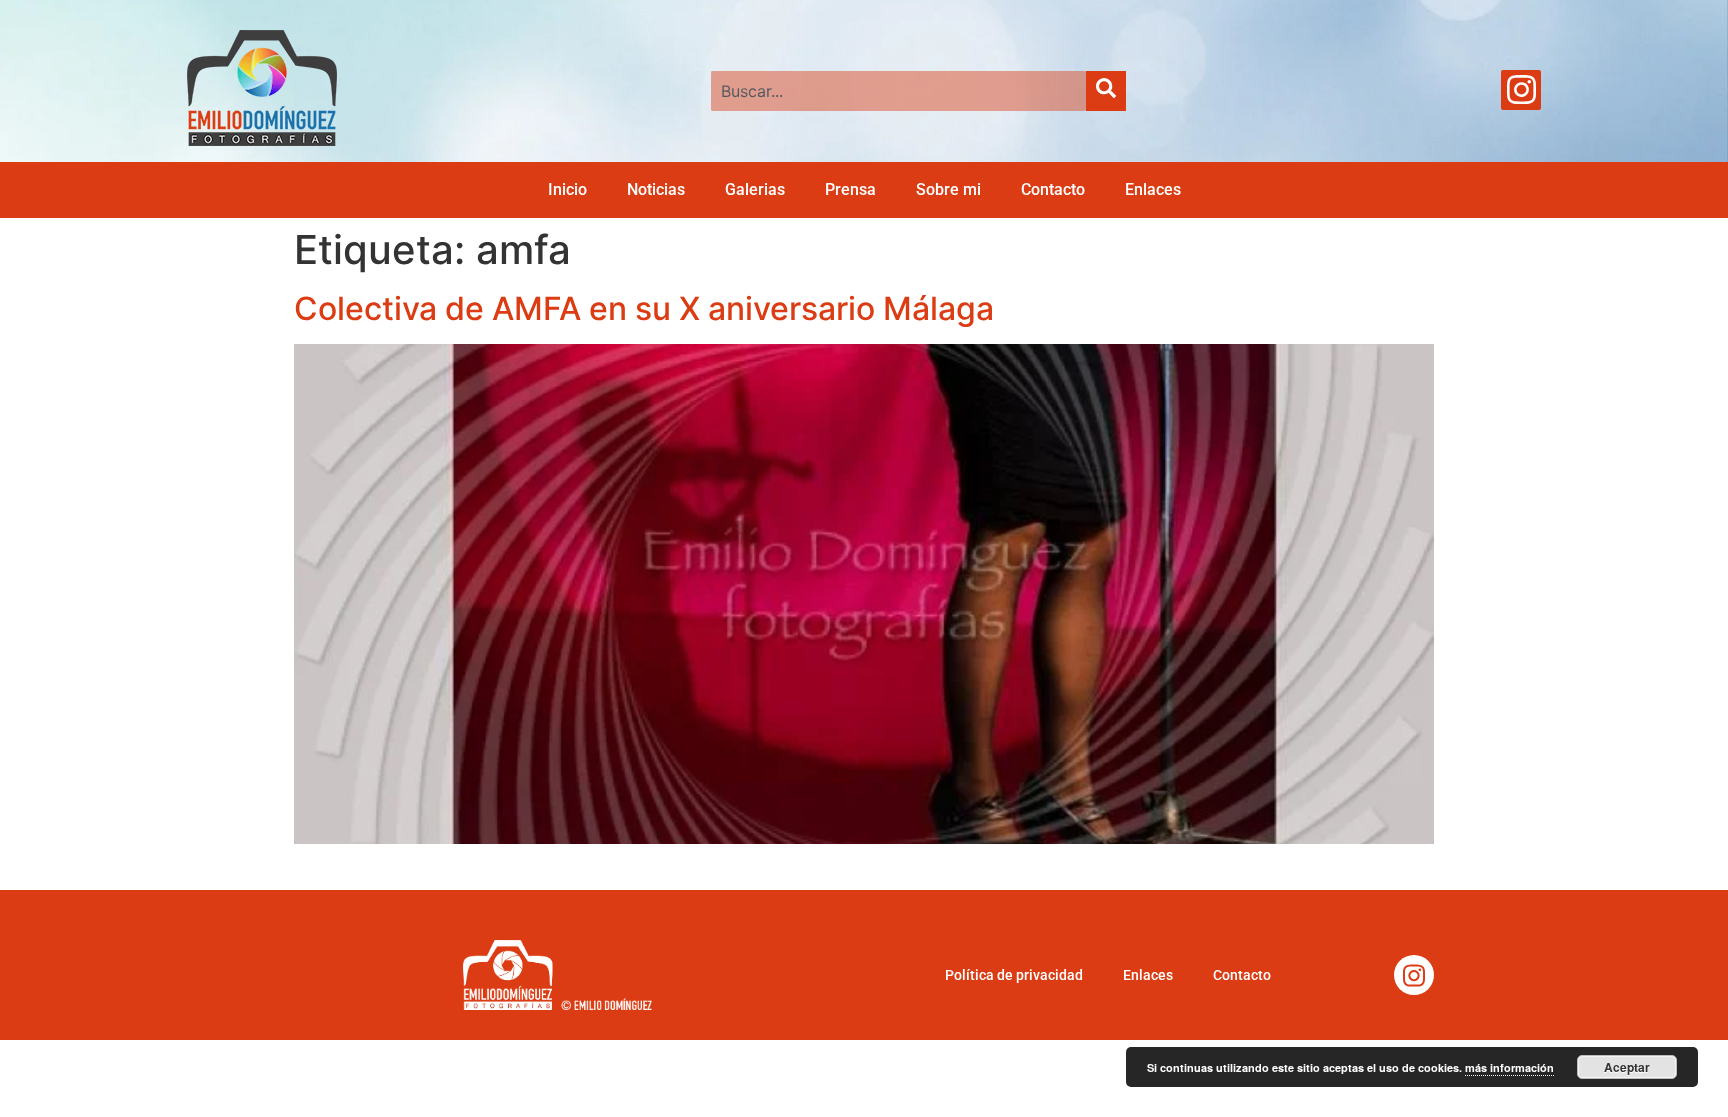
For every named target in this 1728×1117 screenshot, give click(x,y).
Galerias (755, 189)
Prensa (850, 189)
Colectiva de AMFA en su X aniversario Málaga (644, 308)
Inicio (567, 189)
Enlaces (1153, 189)
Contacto (1053, 189)
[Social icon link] (1521, 90)
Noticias (656, 189)
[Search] (1106, 91)
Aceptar (1627, 1067)
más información (1509, 1067)
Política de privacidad (1014, 975)
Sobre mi (948, 189)
